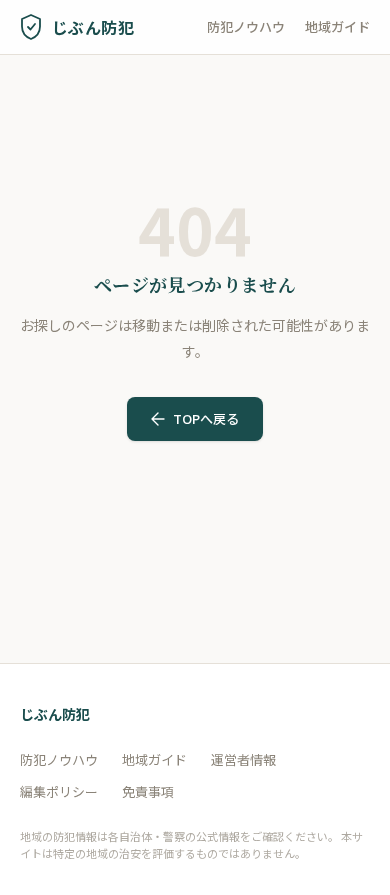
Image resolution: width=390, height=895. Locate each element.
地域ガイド (337, 26)
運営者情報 (243, 759)
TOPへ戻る (206, 418)
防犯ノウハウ (246, 26)
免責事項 (148, 791)
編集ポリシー (59, 791)
